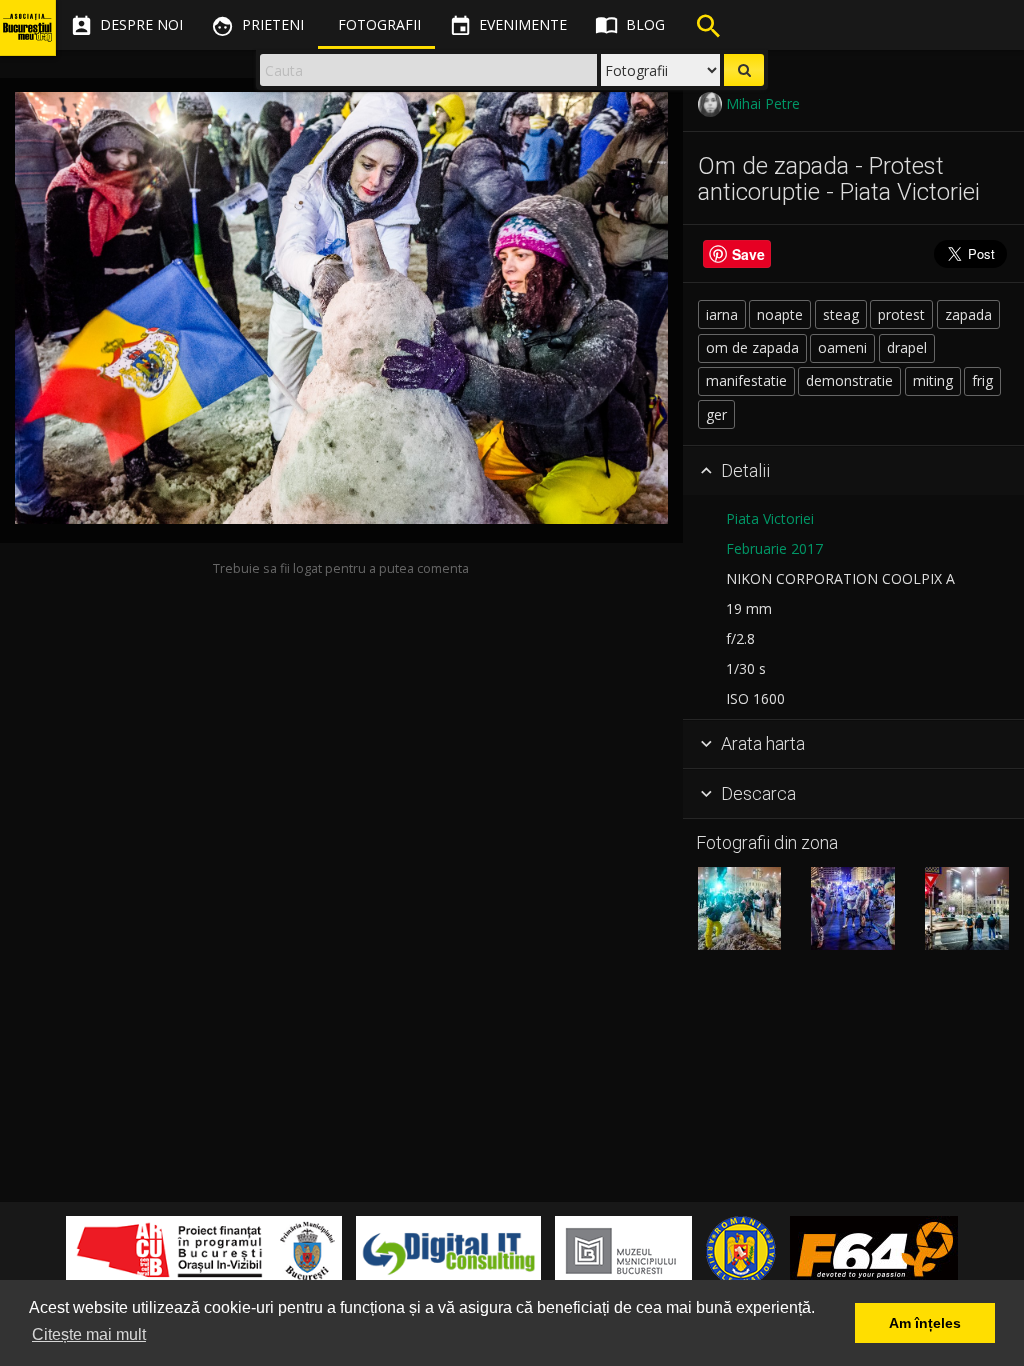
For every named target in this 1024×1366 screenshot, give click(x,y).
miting (933, 380)
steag (841, 314)
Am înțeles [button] (925, 1323)
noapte (780, 314)
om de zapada (752, 347)
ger (716, 414)
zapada (968, 314)
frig (982, 380)
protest (901, 314)
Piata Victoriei (770, 518)
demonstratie (849, 380)
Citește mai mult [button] (89, 1334)
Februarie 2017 (774, 548)
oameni (842, 347)
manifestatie (746, 380)
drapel (907, 347)
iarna (722, 314)
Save (748, 254)
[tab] (853, 471)
